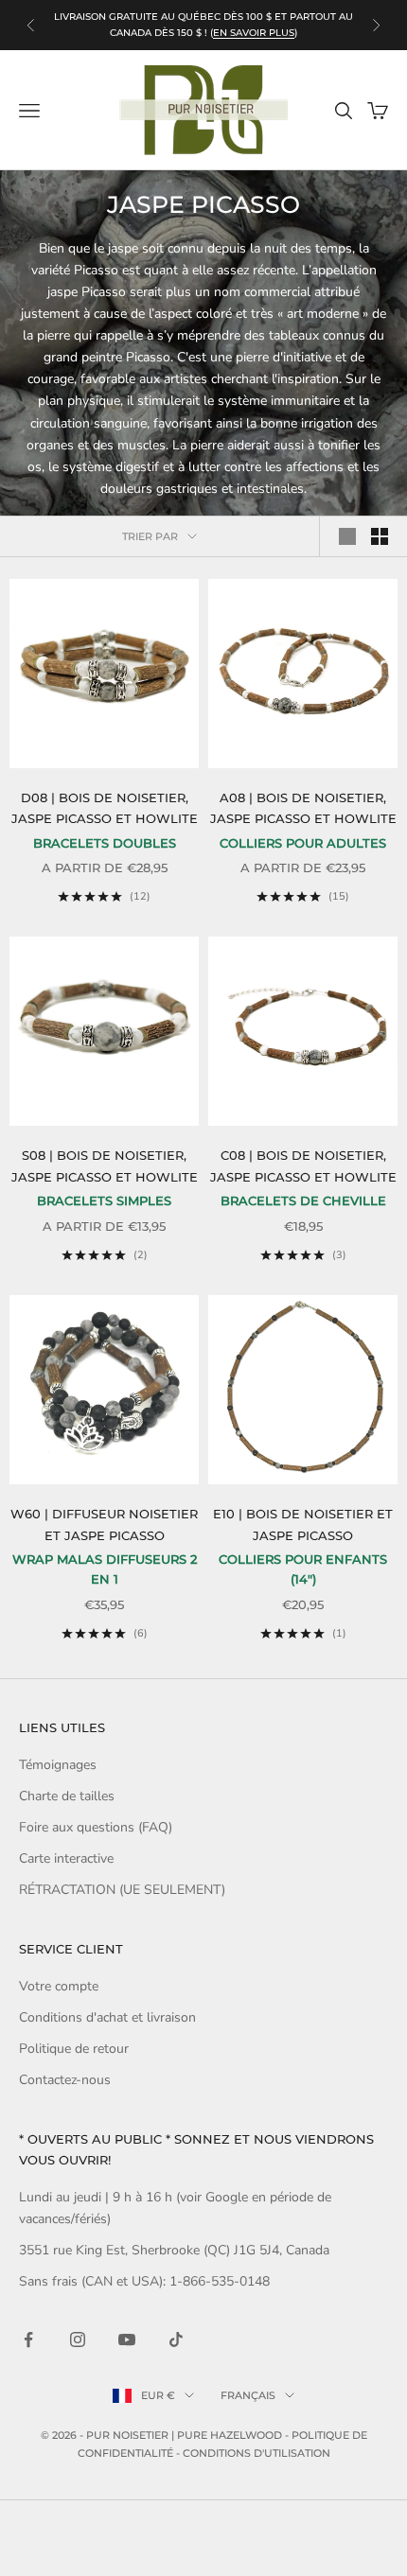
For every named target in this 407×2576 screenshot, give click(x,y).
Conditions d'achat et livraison (107, 2017)
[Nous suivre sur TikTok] (176, 2339)
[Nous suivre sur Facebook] (28, 2339)
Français (248, 2395)
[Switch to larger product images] (347, 536)
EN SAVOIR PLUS (254, 33)
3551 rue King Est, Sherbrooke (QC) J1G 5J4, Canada (174, 2250)
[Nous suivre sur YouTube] (127, 2339)
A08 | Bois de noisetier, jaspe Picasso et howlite (303, 808)
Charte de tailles (67, 1796)
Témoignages (58, 1765)
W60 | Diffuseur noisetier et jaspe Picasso (104, 1524)
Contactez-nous (65, 2080)
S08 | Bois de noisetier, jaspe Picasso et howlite (105, 1165)
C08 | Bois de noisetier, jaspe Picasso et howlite (303, 1165)
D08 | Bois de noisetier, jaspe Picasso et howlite (105, 808)
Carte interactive (66, 1858)
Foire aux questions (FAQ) (96, 1827)
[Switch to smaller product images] (380, 536)
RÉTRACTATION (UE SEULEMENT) (122, 1890)
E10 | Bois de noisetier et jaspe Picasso (303, 1524)
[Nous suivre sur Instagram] (78, 2339)
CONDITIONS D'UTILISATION (257, 2453)
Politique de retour (74, 2049)
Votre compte (59, 1986)
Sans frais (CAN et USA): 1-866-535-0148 (144, 2281)
